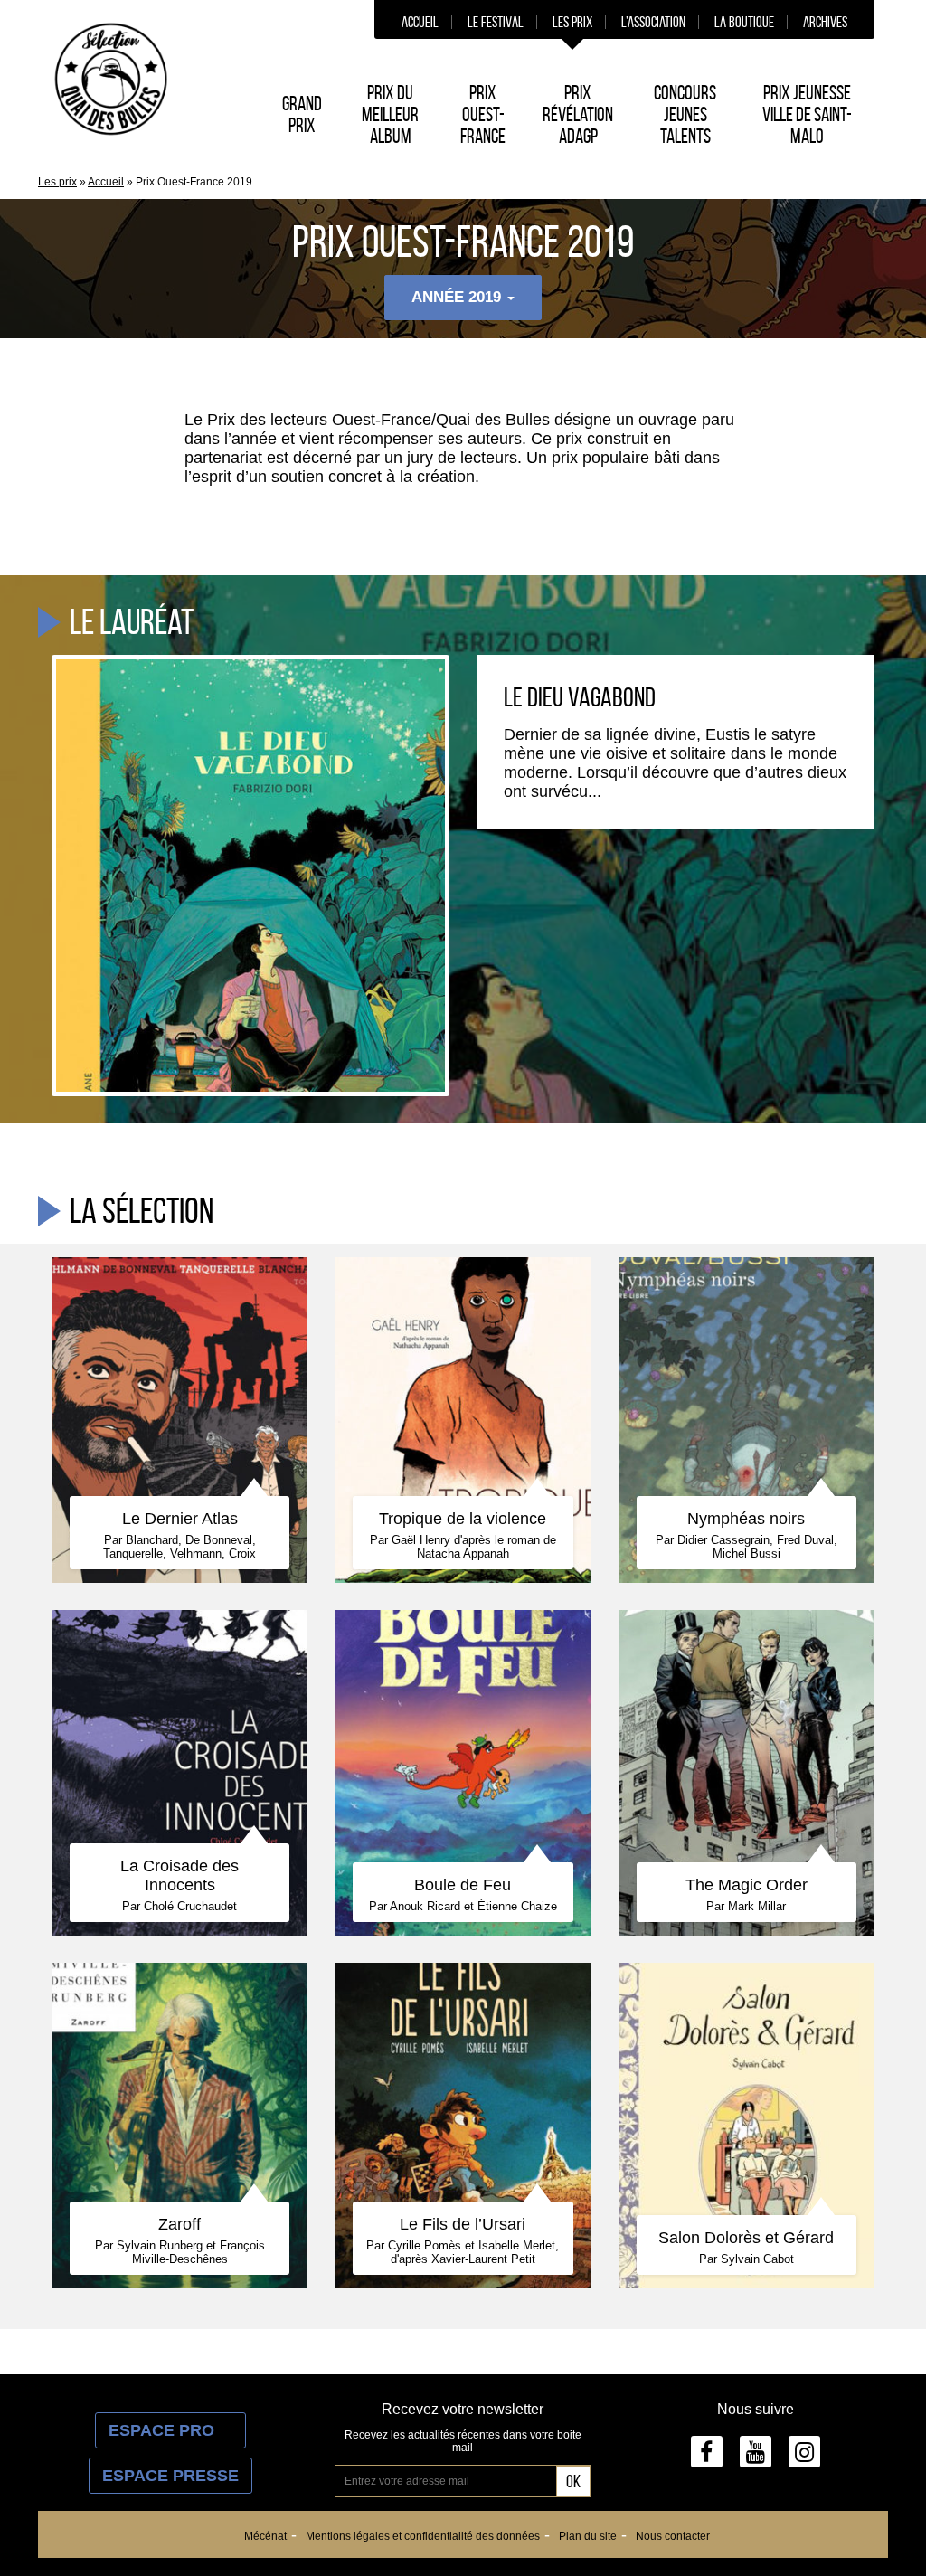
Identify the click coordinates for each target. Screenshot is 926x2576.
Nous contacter (673, 2536)
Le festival (496, 22)
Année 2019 (458, 297)
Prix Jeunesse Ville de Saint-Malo (807, 114)
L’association (653, 22)
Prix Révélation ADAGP (578, 114)
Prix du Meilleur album (390, 114)
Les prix (572, 22)
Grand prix (302, 114)
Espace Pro (170, 2430)
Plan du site (588, 2536)
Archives (825, 22)
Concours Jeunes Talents (685, 114)
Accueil (420, 22)
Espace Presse (170, 2476)
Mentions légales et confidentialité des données (423, 2536)
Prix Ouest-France (483, 114)
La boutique (744, 22)
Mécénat (265, 2536)
